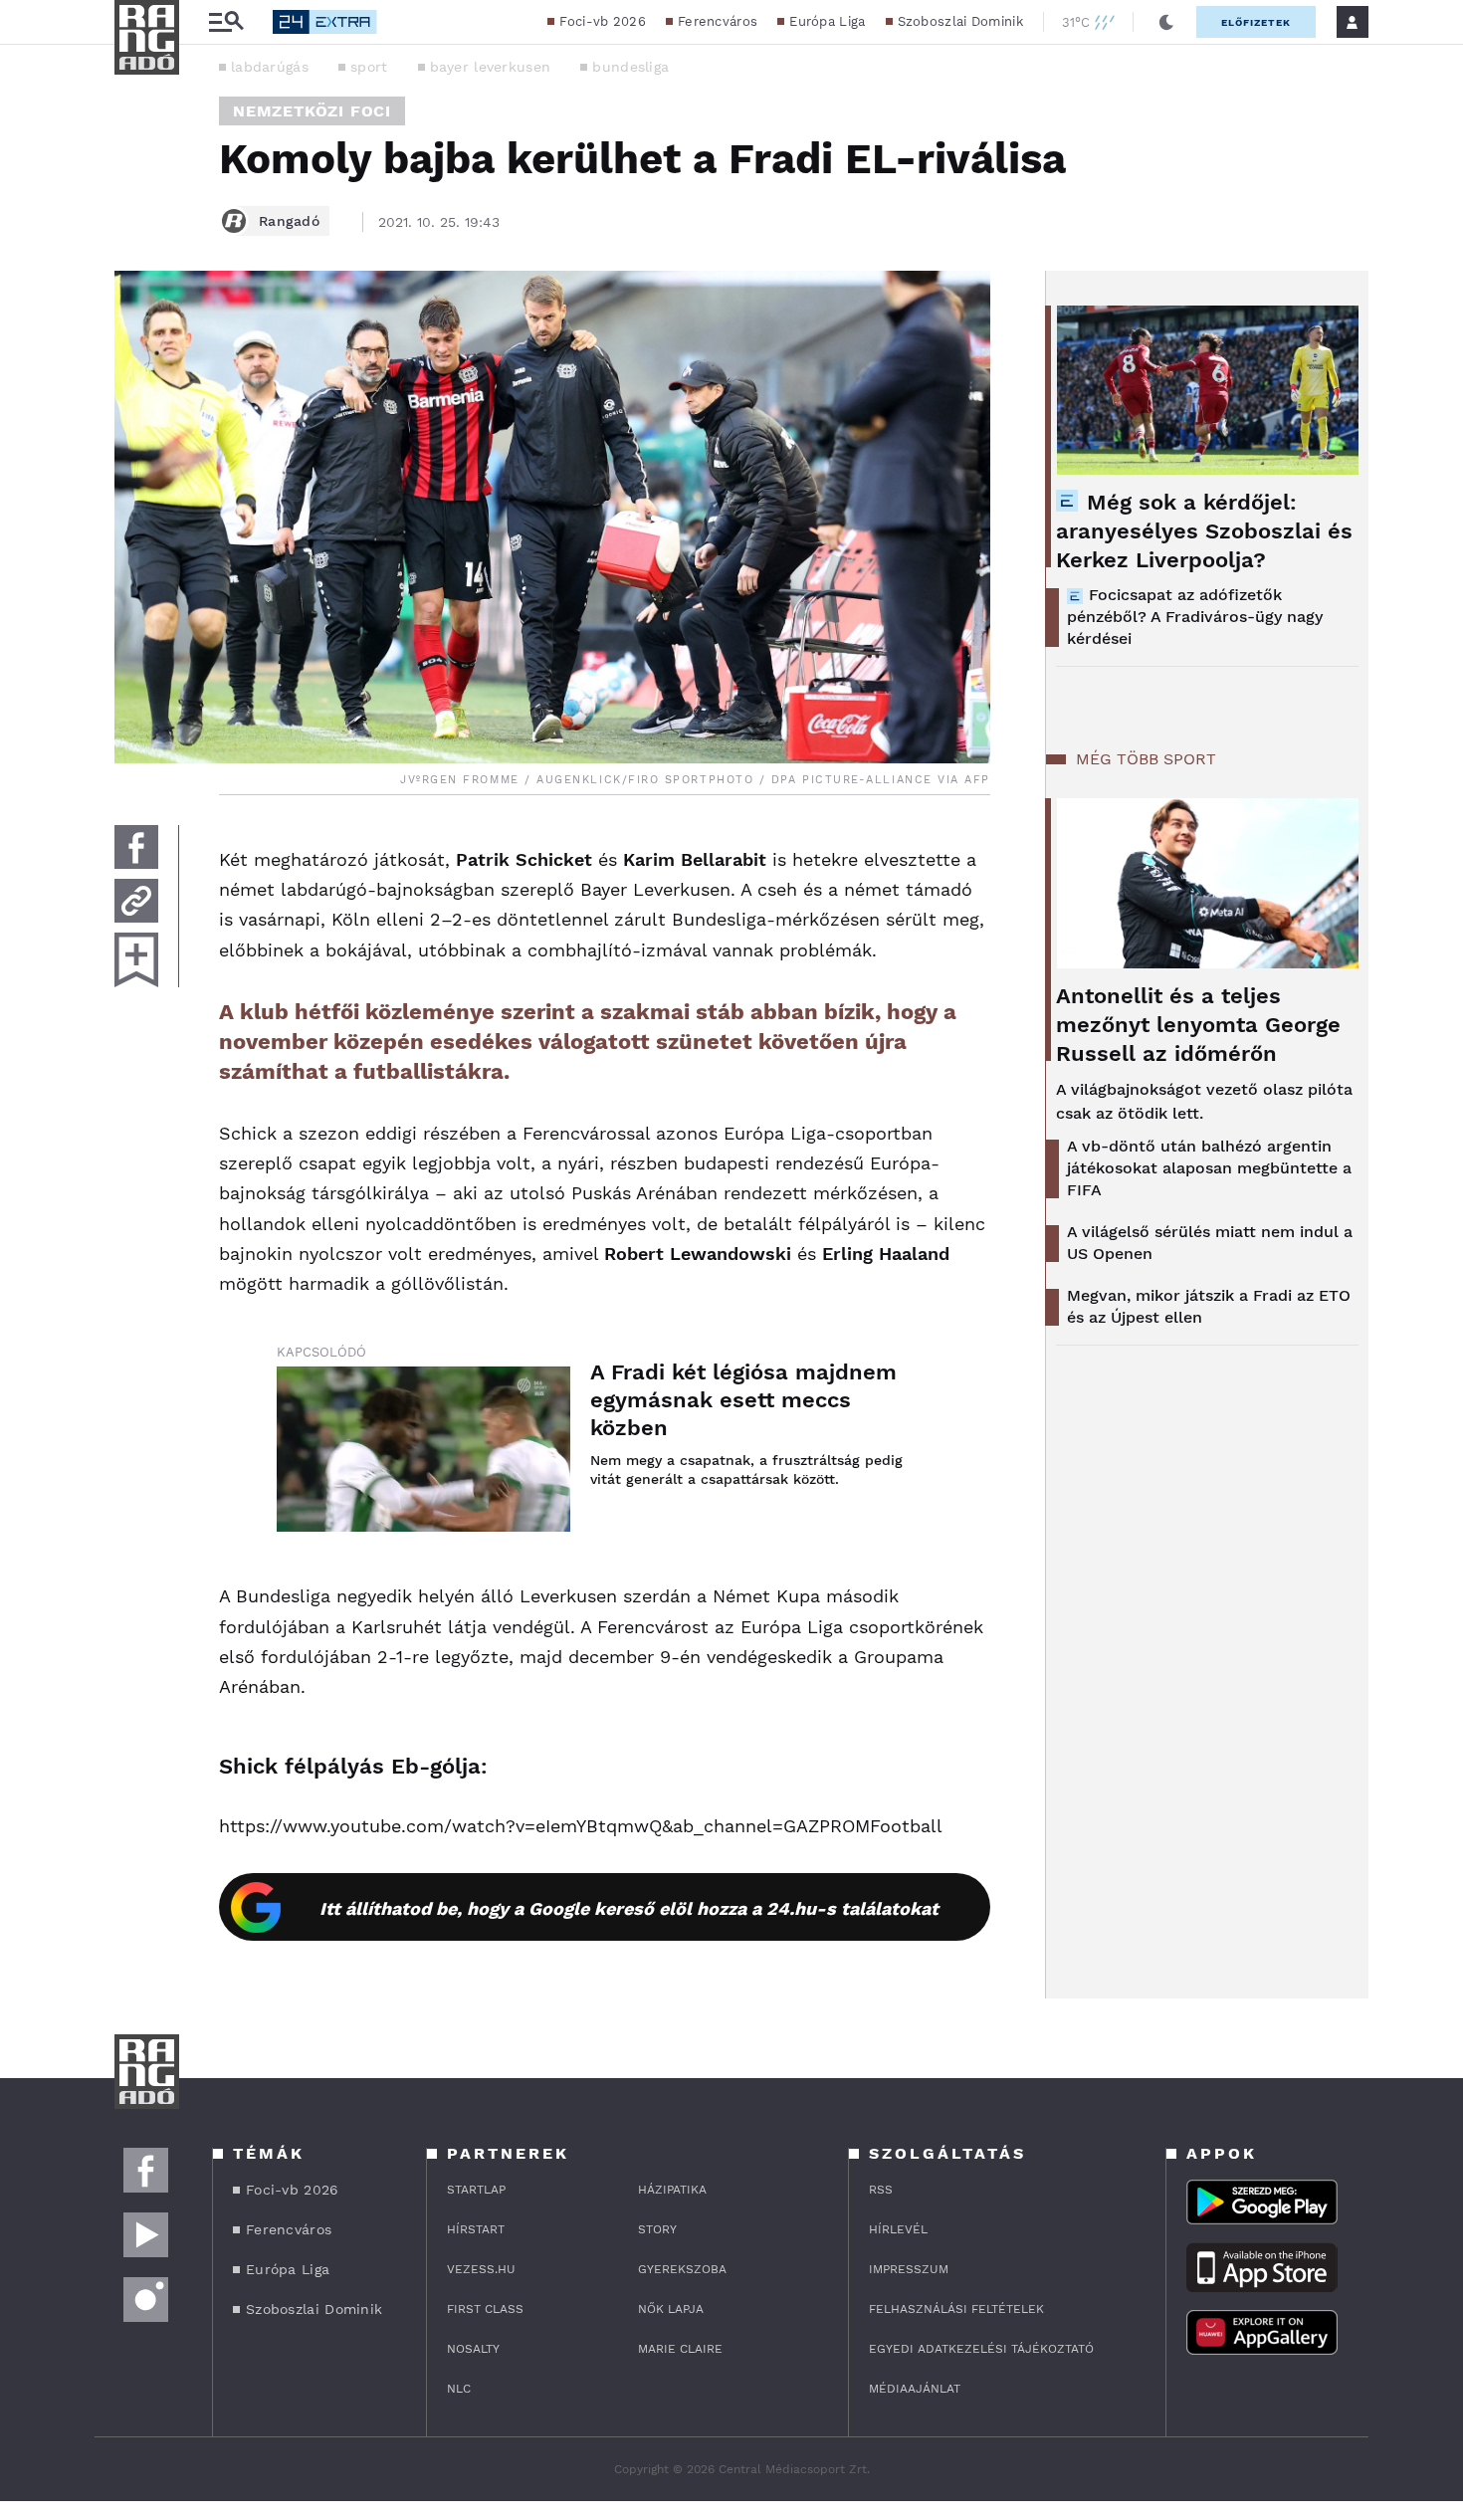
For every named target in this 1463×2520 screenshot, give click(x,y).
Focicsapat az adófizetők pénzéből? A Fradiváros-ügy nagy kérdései (1195, 617)
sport (369, 67)
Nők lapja (671, 2309)
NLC (459, 2389)
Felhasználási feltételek (956, 2309)
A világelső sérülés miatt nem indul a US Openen (1210, 1243)
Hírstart (476, 2229)
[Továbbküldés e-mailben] (136, 901)
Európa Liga (827, 21)
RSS (881, 2190)
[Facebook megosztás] (136, 847)
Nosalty (473, 2349)
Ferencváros (718, 21)
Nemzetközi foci (312, 111)
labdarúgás (270, 67)
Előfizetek (1256, 22)
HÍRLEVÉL (898, 2229)
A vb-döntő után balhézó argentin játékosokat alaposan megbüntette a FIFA (1209, 1168)
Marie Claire (680, 2349)
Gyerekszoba (682, 2269)
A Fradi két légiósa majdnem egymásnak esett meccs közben (743, 1400)
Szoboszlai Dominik (960, 21)
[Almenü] (226, 22)
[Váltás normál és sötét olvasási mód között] (1166, 22)
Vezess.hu (481, 2269)
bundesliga (630, 67)
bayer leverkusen (491, 67)
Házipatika (672, 2190)
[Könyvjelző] (136, 960)
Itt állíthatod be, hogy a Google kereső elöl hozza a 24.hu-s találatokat (629, 1908)
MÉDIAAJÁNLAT (915, 2389)
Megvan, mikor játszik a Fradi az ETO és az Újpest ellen (1209, 1306)
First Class (485, 2309)
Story (657, 2229)
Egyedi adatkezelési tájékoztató (981, 2349)
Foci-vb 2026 (603, 21)
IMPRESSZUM (909, 2269)
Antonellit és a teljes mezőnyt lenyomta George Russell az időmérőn (1198, 1025)
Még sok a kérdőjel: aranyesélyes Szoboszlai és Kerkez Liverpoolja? (1204, 531)
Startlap (476, 2190)
